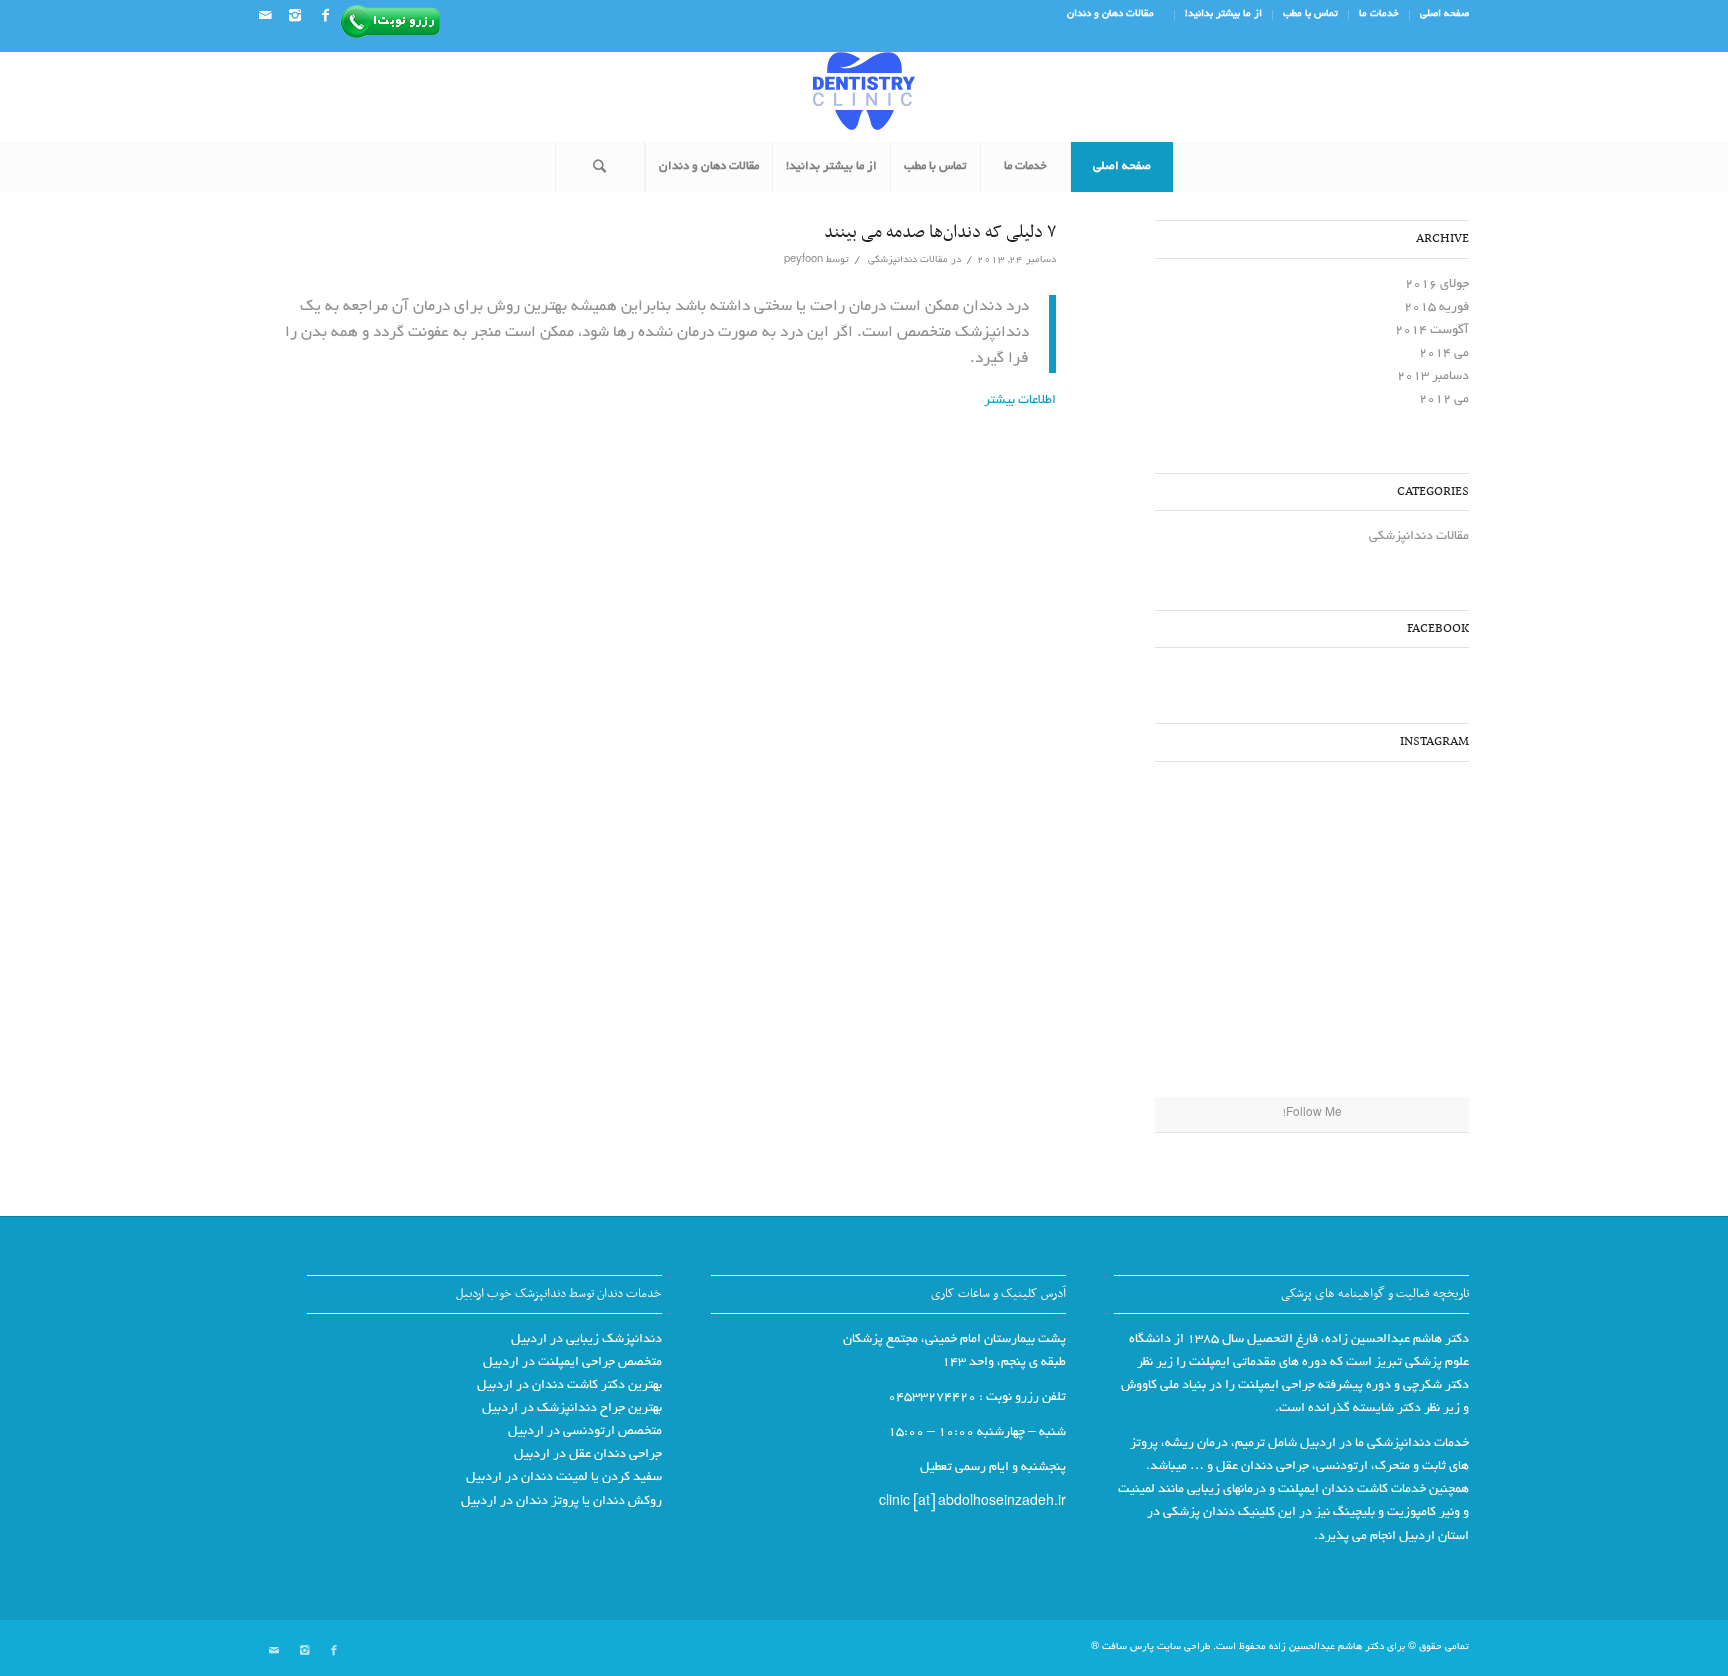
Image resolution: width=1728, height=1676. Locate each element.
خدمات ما (1379, 14)
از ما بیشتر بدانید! (1223, 14)
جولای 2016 (1437, 285)
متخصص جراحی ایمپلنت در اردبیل (572, 1363)
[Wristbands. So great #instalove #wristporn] (1209, 936)
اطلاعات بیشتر (1020, 401)
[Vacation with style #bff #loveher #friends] (1312, 829)
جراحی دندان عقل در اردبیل (588, 1455)
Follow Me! (1312, 1114)
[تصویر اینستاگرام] (1209, 828)
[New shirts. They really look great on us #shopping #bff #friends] (1415, 828)
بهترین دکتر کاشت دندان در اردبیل (569, 1386)
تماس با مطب (1310, 14)
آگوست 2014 (1432, 331)
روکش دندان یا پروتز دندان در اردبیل (561, 1502)
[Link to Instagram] (295, 15)
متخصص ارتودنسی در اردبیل (585, 1432)
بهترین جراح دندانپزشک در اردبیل (572, 1409)
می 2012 (1444, 400)
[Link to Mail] (265, 15)
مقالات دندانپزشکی (908, 260)
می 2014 (1444, 354)
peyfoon (803, 260)
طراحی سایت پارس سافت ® (1150, 1647)
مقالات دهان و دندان (1110, 14)
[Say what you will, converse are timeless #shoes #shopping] (1312, 1045)
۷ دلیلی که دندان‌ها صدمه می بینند (940, 233)
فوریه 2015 (1436, 308)
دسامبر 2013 (1433, 377)
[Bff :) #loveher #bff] (1415, 936)
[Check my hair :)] (1209, 1044)
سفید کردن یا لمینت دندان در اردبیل (564, 1478)
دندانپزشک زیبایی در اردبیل (586, 1340)
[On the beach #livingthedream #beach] (1312, 937)
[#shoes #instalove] (1415, 1044)
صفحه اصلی (1444, 14)
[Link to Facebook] (325, 15)
